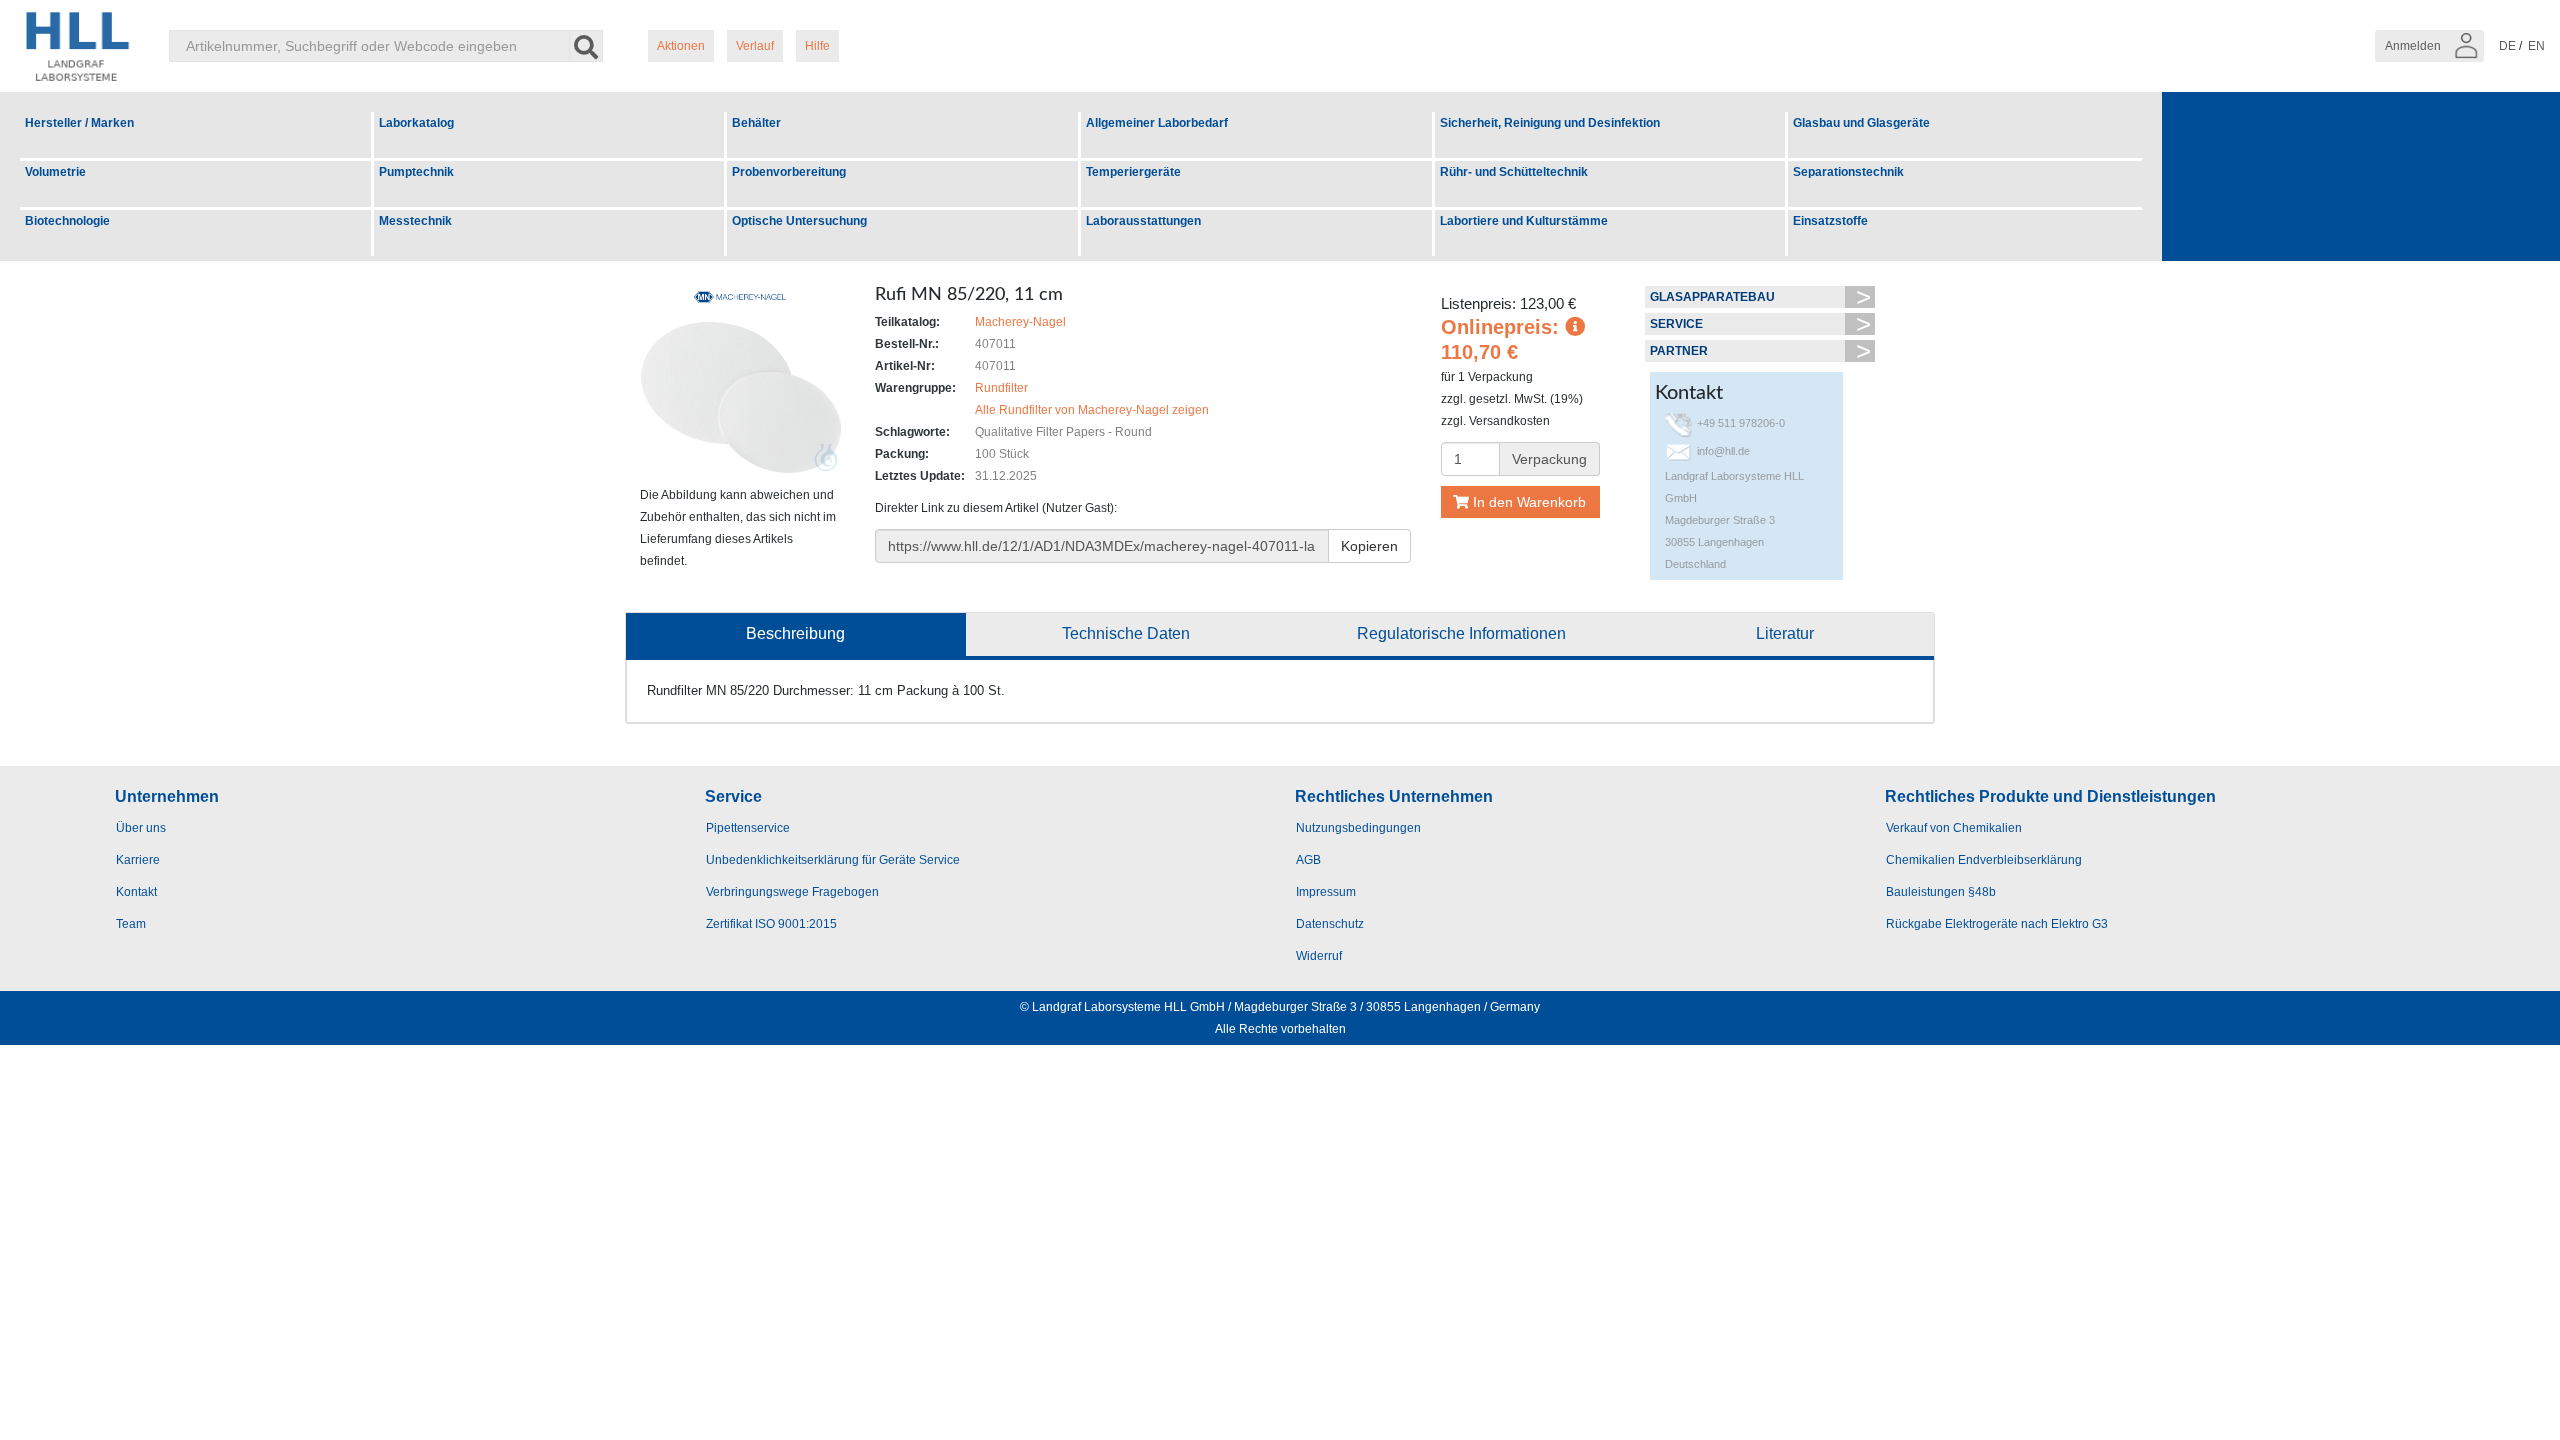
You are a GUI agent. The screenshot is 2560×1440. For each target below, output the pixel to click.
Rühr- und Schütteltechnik (1514, 172)
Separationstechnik (1848, 172)
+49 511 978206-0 (1741, 423)
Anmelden (2414, 46)
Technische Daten (1126, 633)
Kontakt (136, 892)
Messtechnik (415, 221)
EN (2536, 46)
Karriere (138, 860)
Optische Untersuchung (799, 221)
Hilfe (817, 46)
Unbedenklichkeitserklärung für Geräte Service (833, 860)
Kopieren (1369, 546)
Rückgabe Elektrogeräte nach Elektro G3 (1997, 924)
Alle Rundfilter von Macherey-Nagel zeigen (1092, 410)
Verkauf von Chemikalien (1954, 828)
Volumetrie (55, 172)
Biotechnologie (67, 221)
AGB (1308, 860)
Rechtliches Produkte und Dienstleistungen (2050, 796)
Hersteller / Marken (79, 123)
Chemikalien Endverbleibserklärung (1984, 860)
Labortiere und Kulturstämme (1524, 221)
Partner (1679, 351)
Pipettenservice (748, 828)
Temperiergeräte (1133, 172)
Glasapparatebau (1712, 297)
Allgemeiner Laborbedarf (1157, 123)
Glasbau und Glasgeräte (1861, 123)
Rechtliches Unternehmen (1394, 796)
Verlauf (755, 46)
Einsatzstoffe (1830, 221)
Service (1676, 324)
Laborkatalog (416, 123)
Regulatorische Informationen (1461, 633)
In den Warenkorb (1527, 502)
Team (131, 924)
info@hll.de (1723, 451)
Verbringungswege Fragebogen (792, 892)
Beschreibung (795, 633)
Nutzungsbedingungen (1358, 828)
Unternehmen (167, 796)
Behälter (756, 123)
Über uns (141, 828)
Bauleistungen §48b (1941, 892)
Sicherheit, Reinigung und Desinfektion (1550, 123)
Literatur (1785, 633)
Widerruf (1319, 956)
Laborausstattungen (1143, 221)
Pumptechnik (416, 172)
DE (2507, 46)
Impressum (1326, 892)
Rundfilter (1001, 388)
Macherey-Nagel (1020, 322)
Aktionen (681, 46)
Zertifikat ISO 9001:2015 (771, 924)
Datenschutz (1330, 924)
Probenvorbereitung (789, 172)
